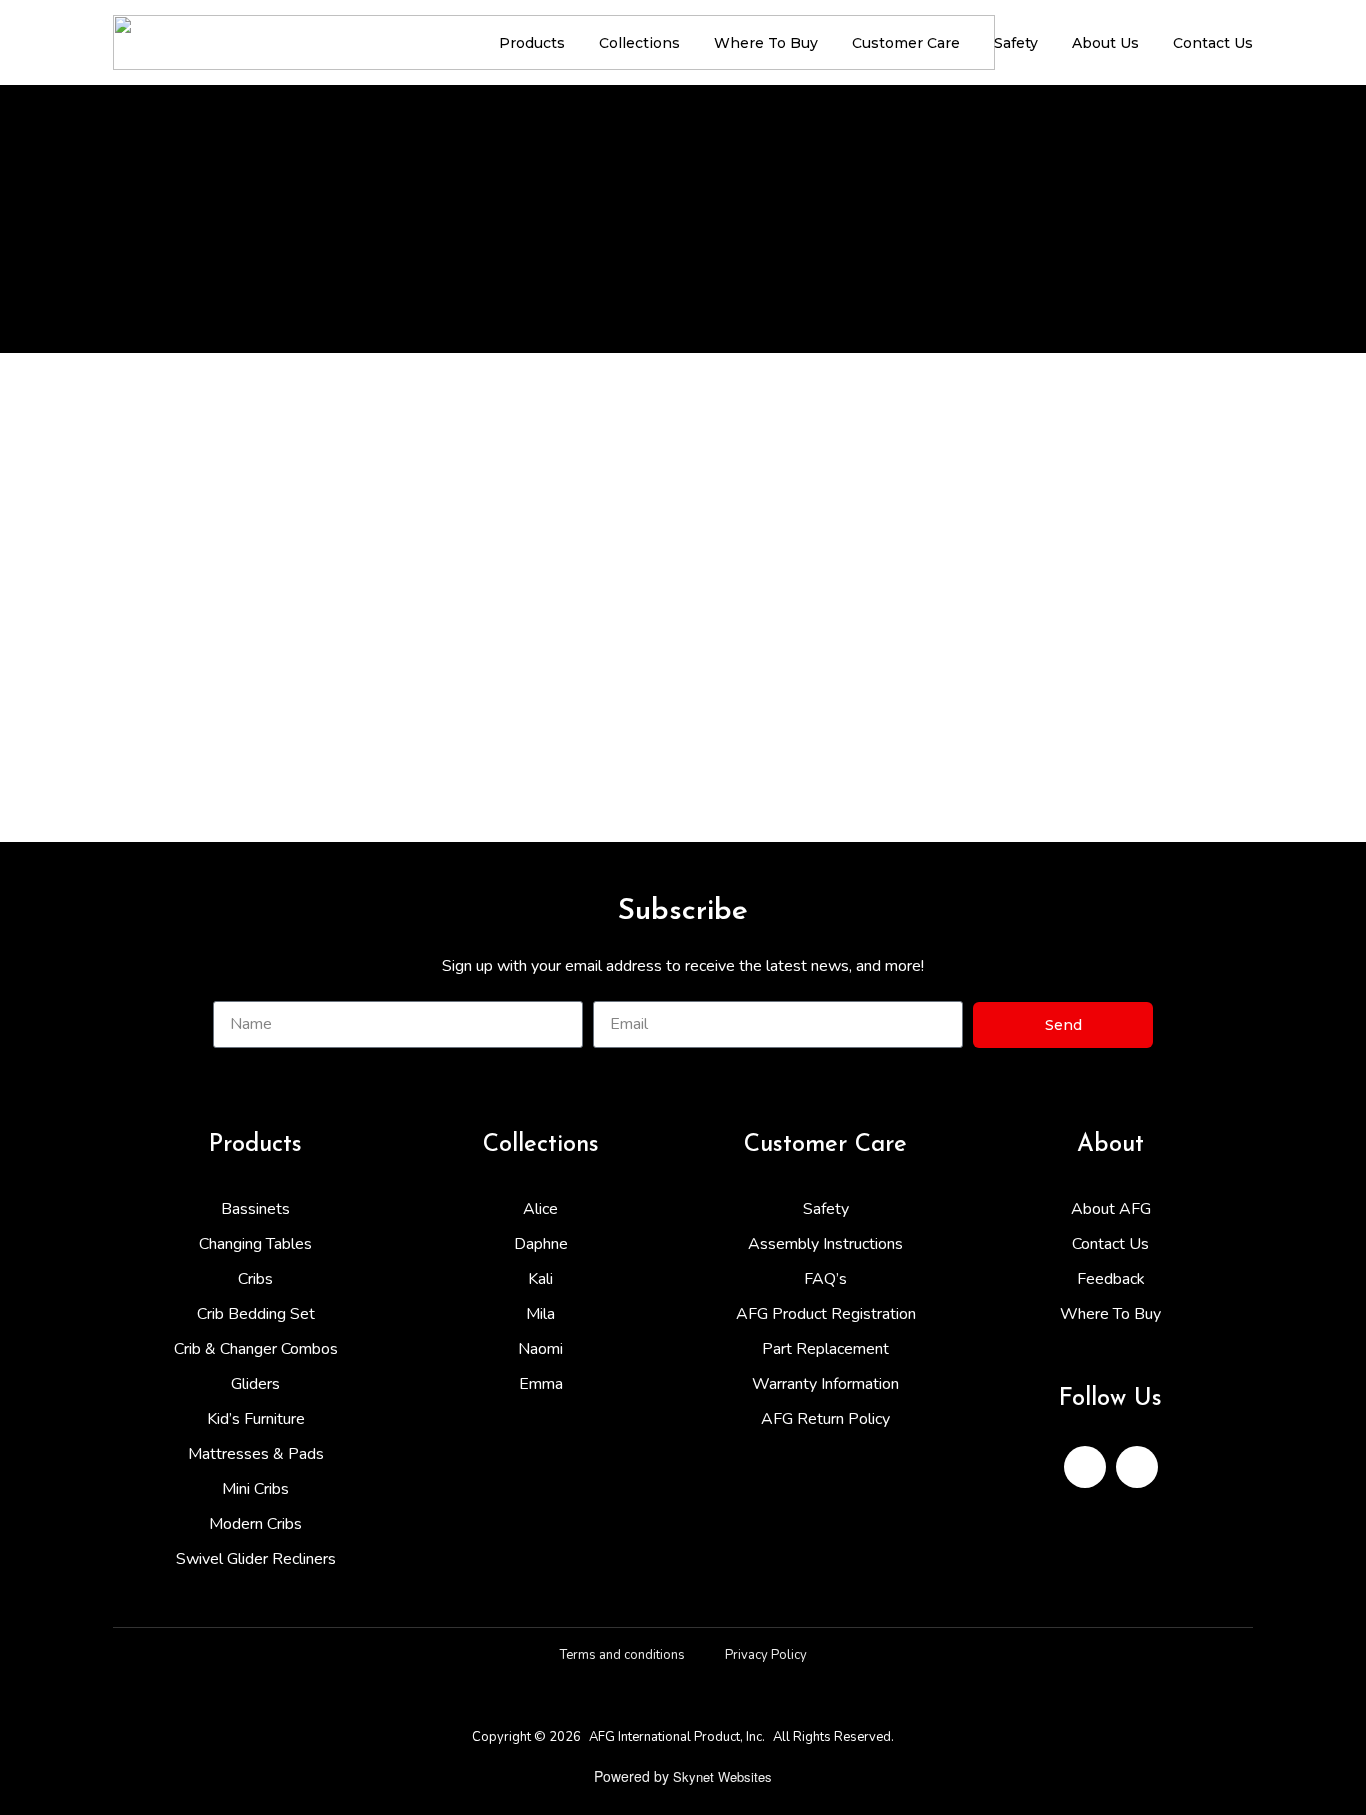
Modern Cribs (255, 1524)
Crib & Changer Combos (256, 1349)
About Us (1105, 43)
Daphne (541, 1244)
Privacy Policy (766, 1655)
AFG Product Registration (826, 1314)
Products (532, 43)
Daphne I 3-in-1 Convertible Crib (248, 707)
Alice (540, 1209)
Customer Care (906, 43)
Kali (540, 1279)
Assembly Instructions (825, 1244)
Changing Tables (255, 1244)
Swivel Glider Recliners (256, 1559)
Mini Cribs (255, 1489)
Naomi (540, 1349)
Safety (1016, 43)
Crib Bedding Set (256, 1314)
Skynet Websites (722, 1776)
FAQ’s (825, 1279)
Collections (639, 43)
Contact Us (1213, 43)
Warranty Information (825, 1384)
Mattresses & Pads (256, 1454)
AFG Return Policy (825, 1419)
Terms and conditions (622, 1655)
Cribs (255, 1279)
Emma (541, 1384)
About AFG (1111, 1209)
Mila (540, 1314)
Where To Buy (766, 43)
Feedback (1111, 1279)
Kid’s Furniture (256, 1419)
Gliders (255, 1384)
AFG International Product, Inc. (677, 1737)
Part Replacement (825, 1349)
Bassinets (255, 1209)
